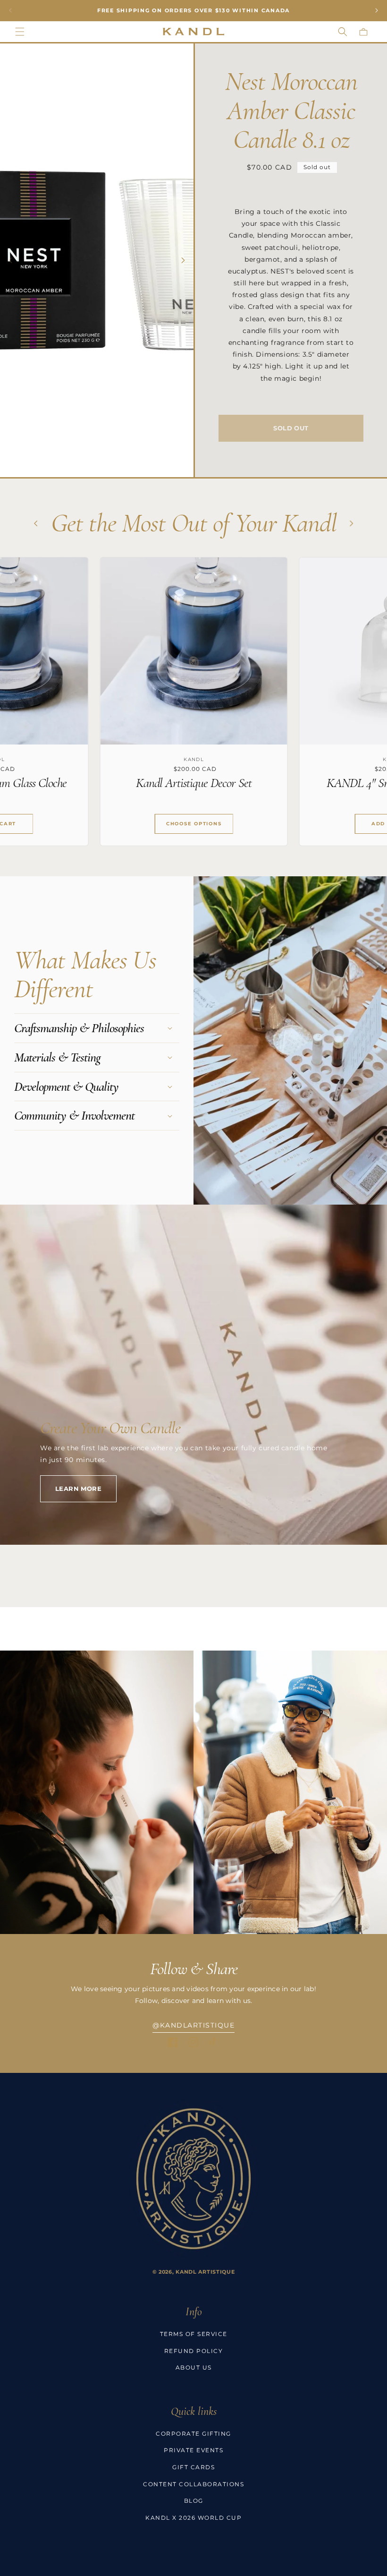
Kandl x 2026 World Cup (193, 2518)
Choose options (132, 824)
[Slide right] (183, 260)
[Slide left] (10, 260)
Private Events (193, 2450)
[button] (20, 32)
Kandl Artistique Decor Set (131, 783)
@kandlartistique (193, 2025)
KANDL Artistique (205, 2272)
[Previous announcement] (10, 10)
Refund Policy (194, 2351)
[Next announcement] (377, 10)
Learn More (78, 1489)
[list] (193, 702)
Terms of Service (194, 2334)
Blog (194, 2501)
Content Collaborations (193, 2484)
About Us (194, 2367)
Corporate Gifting (193, 2434)
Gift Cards (193, 2467)
